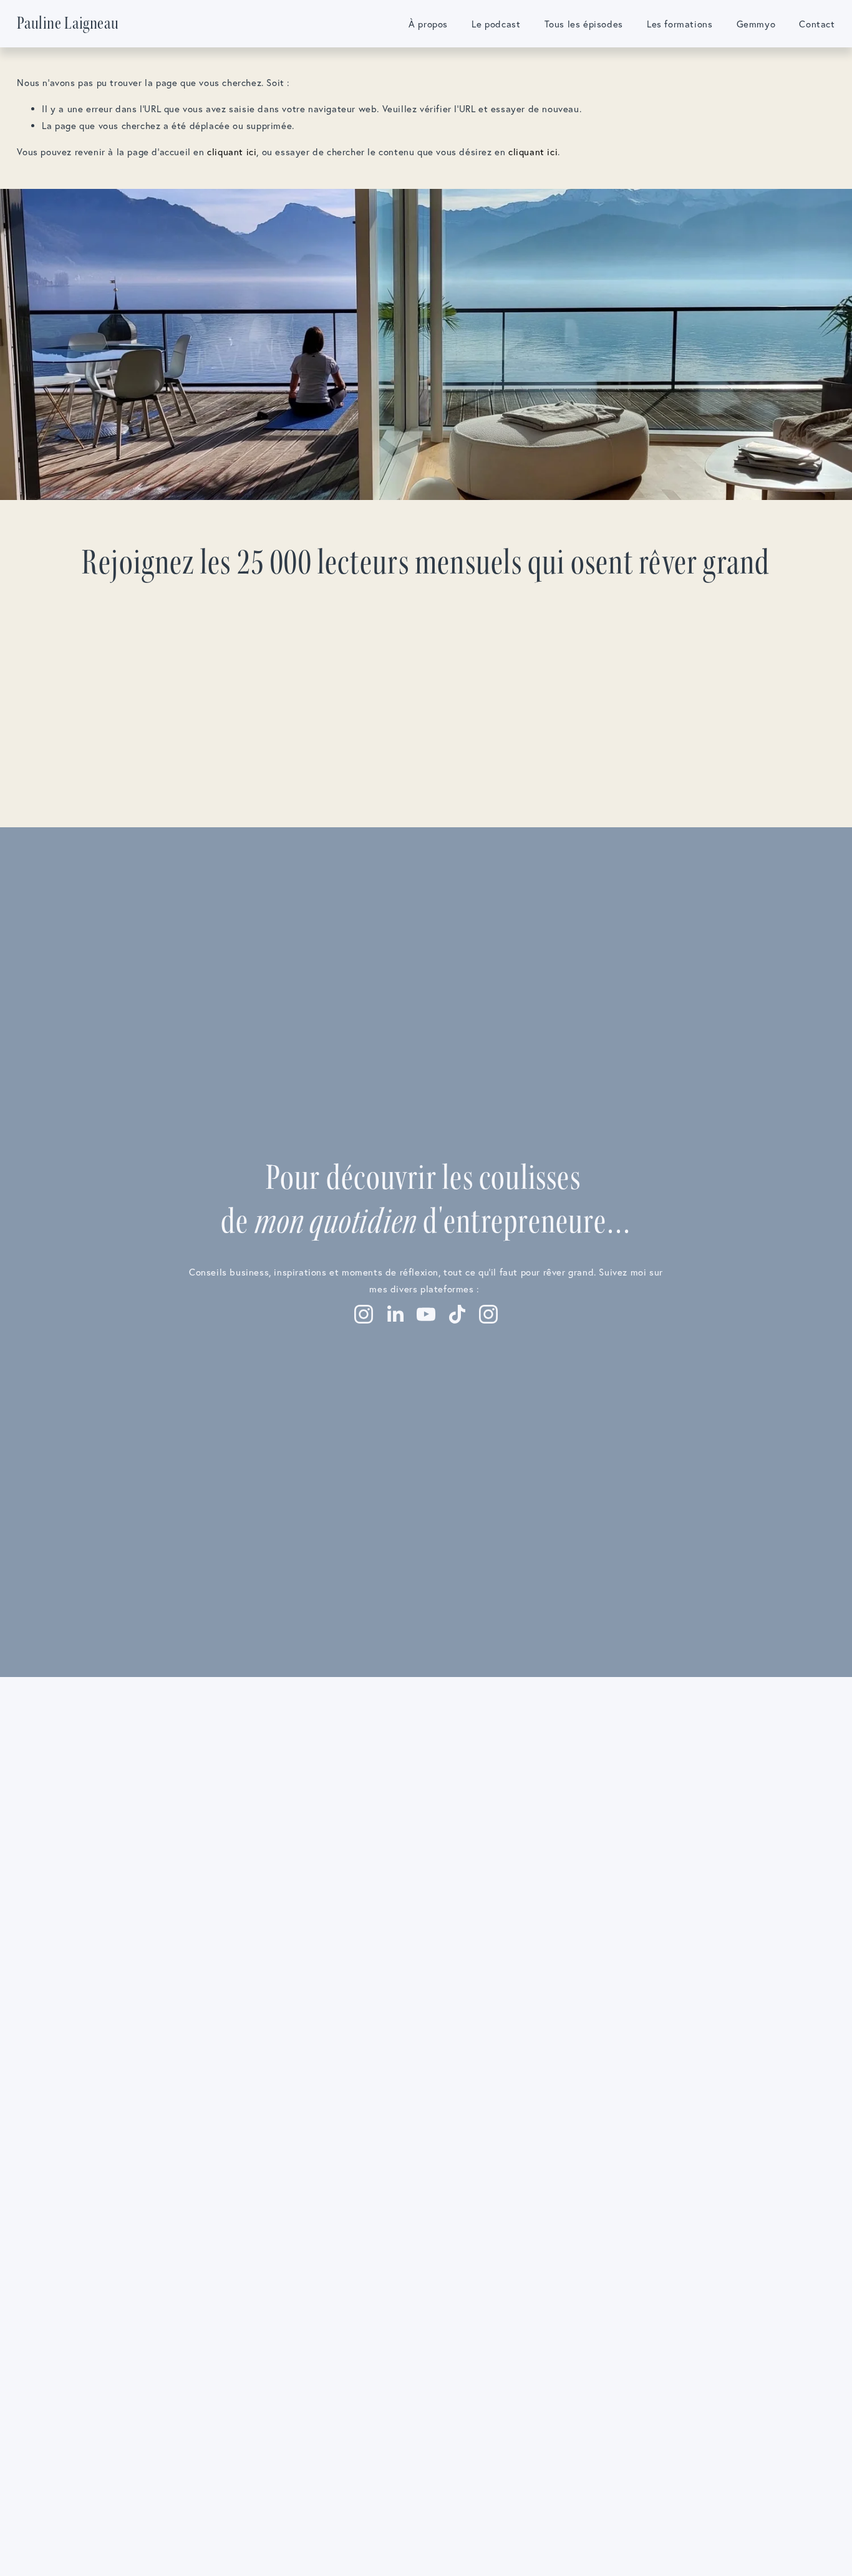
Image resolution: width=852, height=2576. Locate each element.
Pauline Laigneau (68, 24)
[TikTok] (457, 1314)
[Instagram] (364, 1314)
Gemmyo (756, 24)
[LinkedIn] (395, 1314)
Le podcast (496, 24)
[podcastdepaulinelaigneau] (488, 1314)
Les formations (680, 24)
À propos (428, 24)
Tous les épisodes (584, 24)
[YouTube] (426, 1314)
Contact (817, 24)
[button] (119, 1779)
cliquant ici (232, 152)
